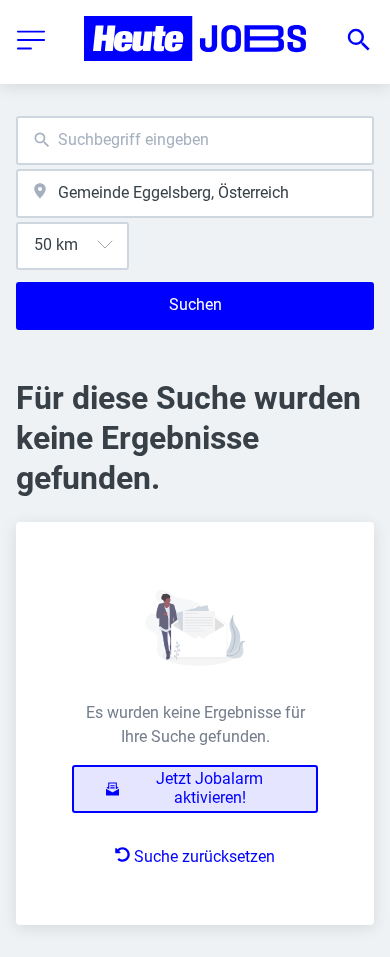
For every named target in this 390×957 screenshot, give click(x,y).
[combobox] (195, 140)
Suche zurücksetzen (204, 856)
